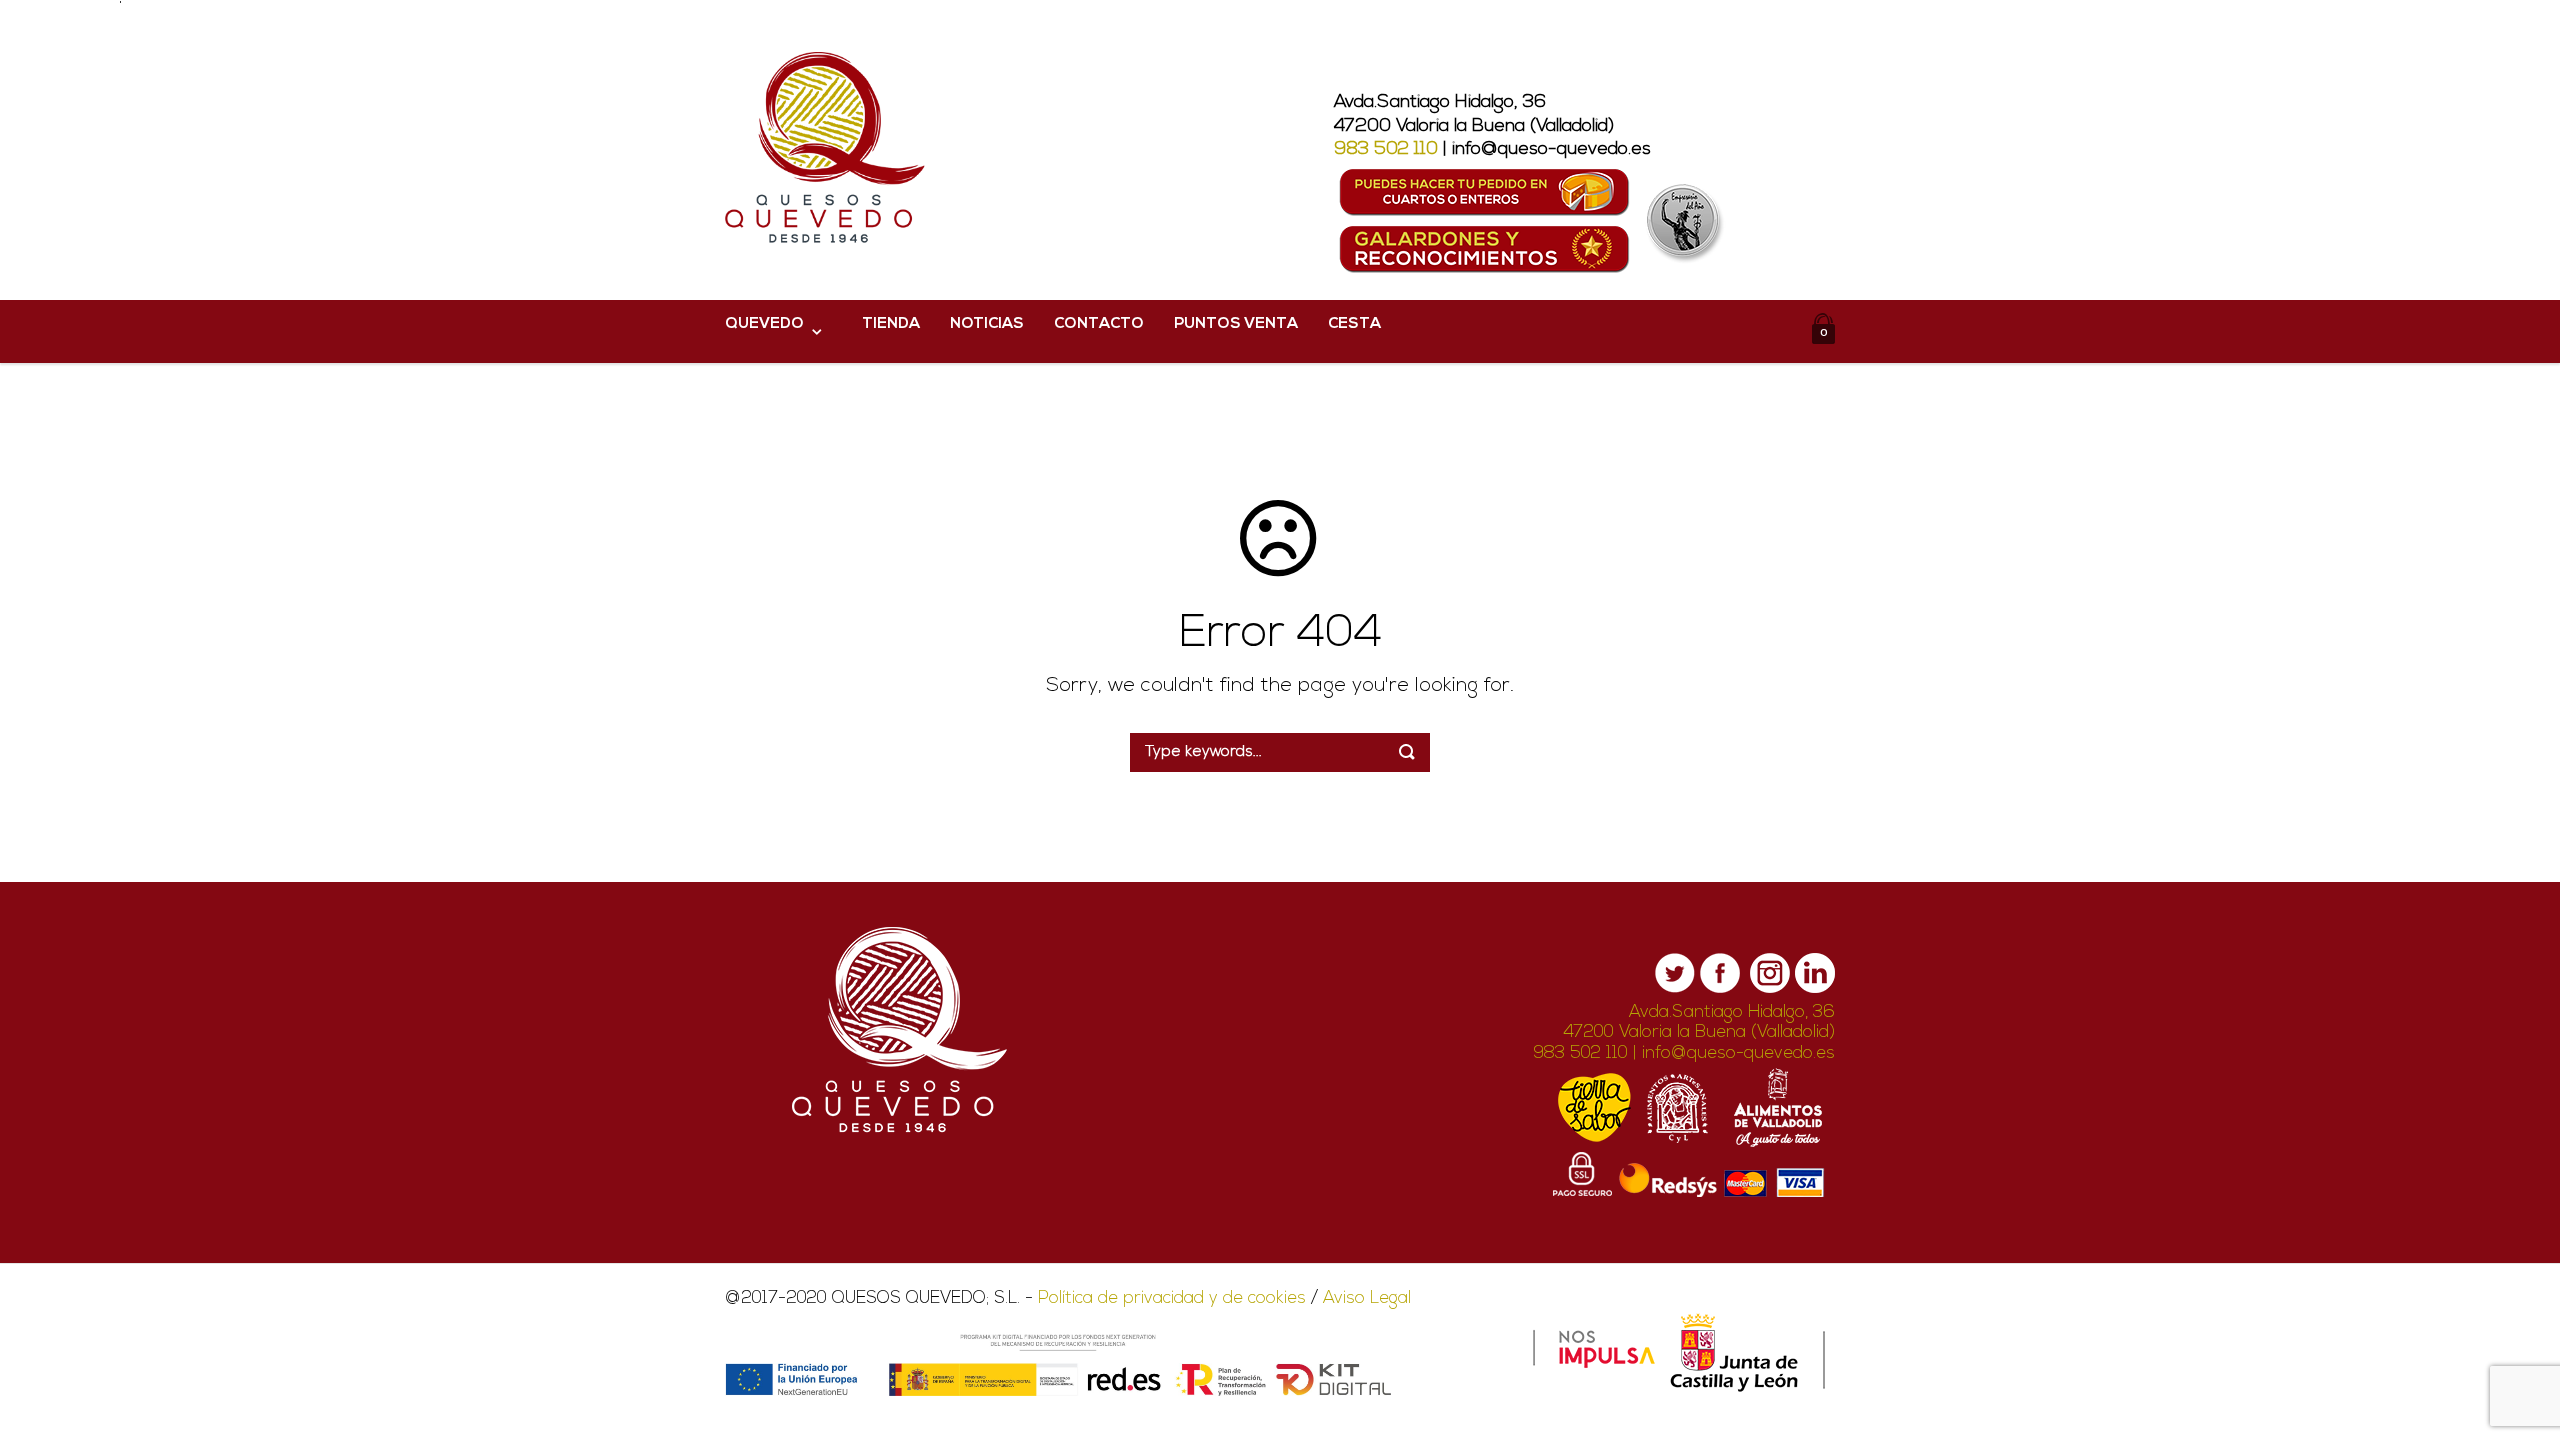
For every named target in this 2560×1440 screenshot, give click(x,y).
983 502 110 (1386, 150)
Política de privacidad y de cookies (1172, 1298)
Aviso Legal (1367, 1298)
